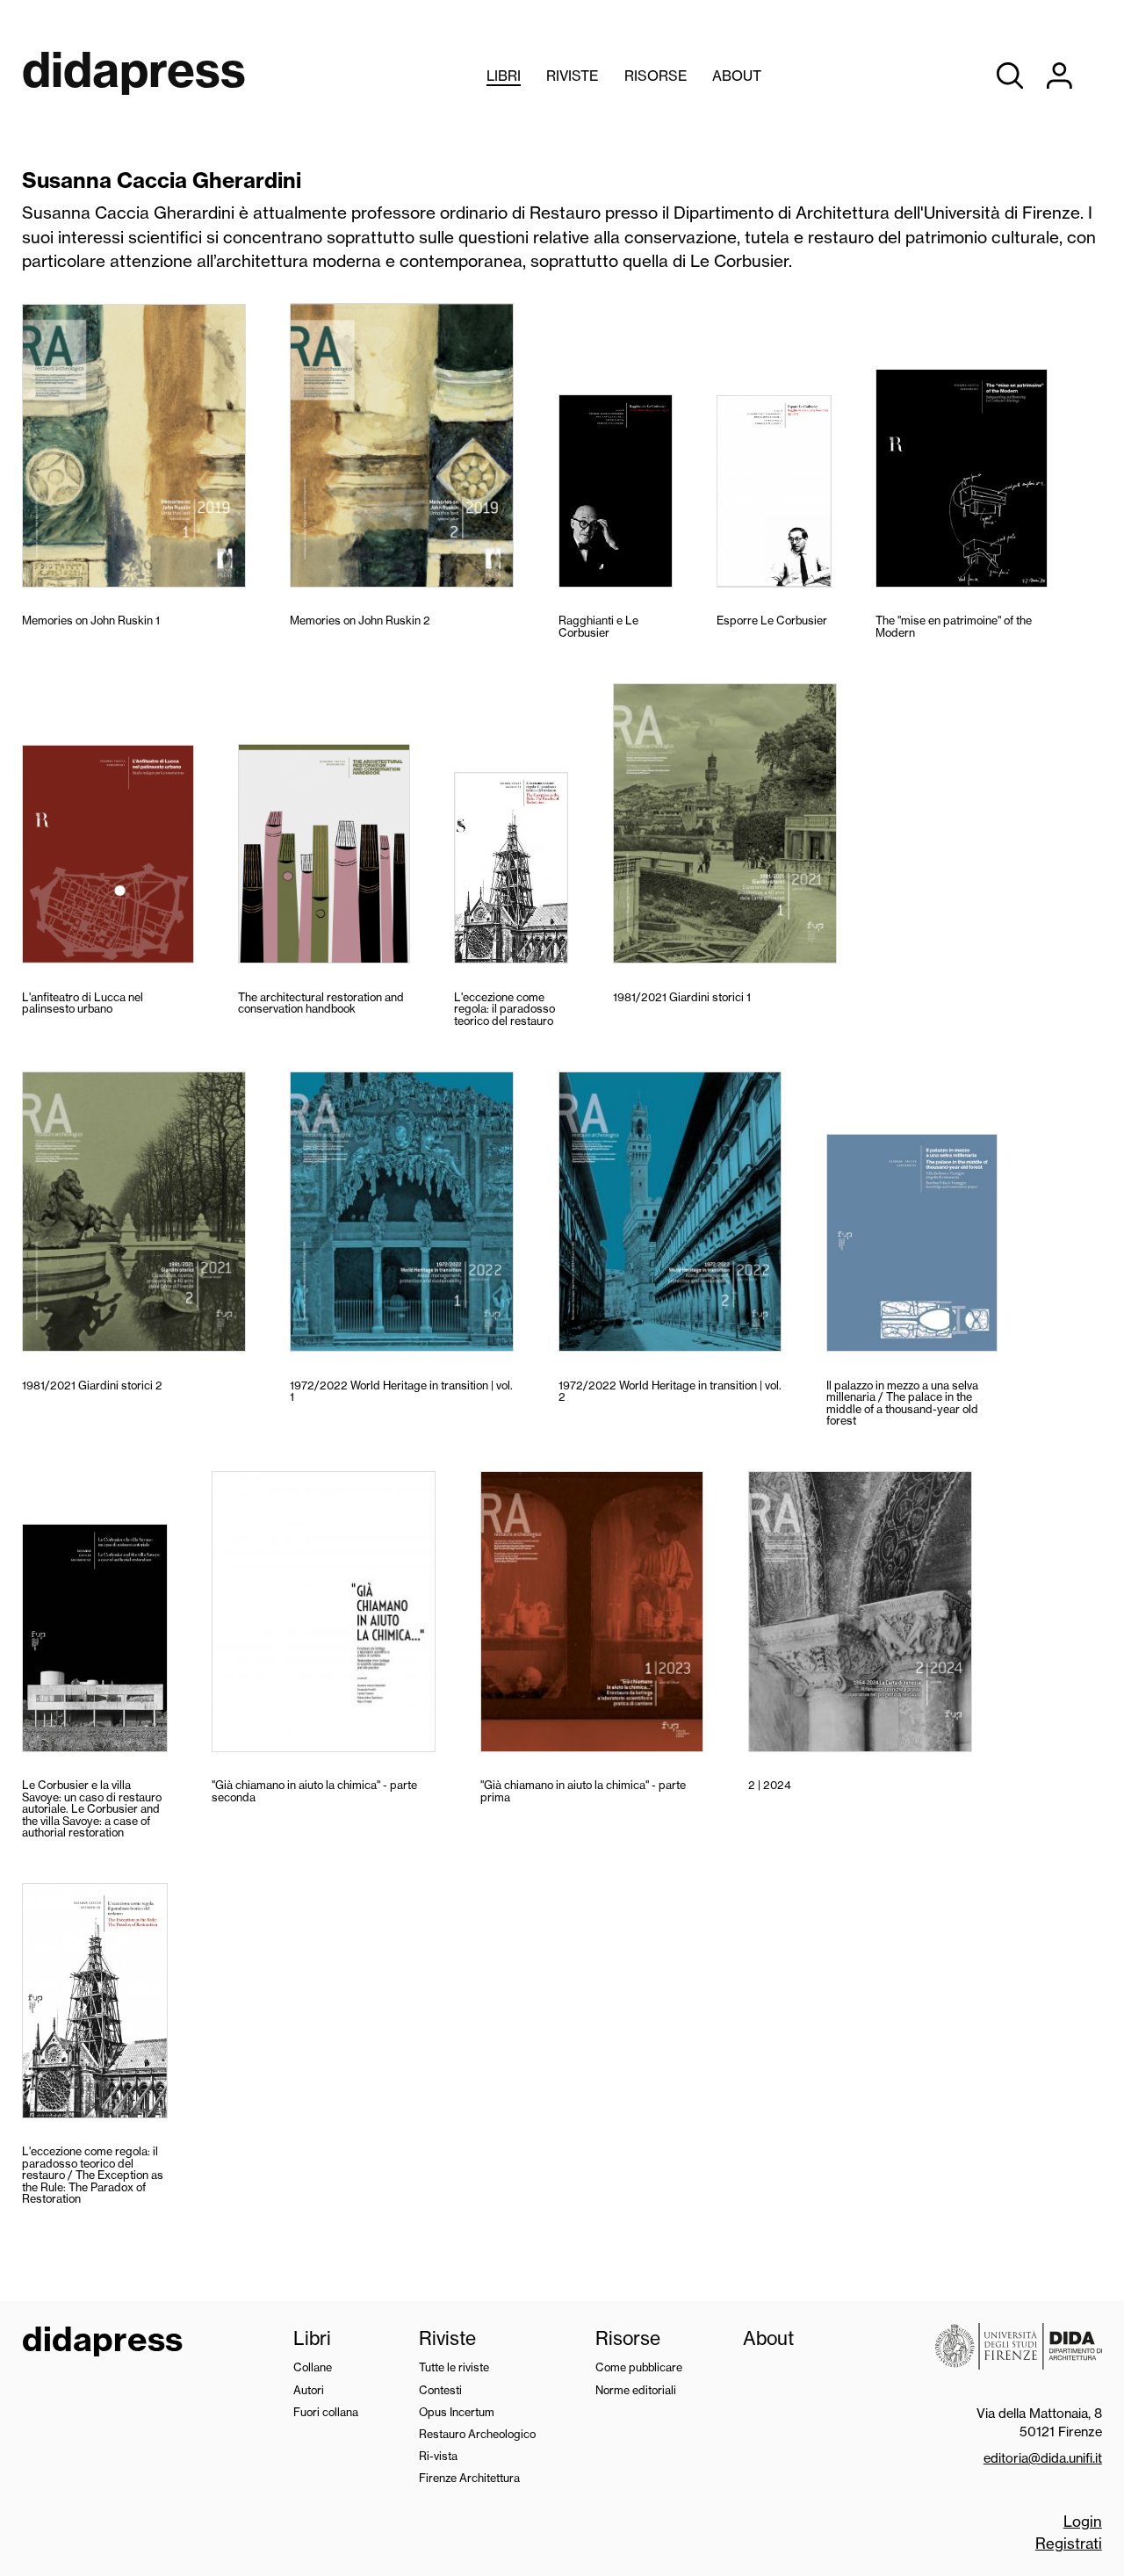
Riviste (572, 76)
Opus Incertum (457, 2412)
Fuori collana (326, 2412)
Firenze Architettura (469, 2478)
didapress (102, 2341)
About (737, 76)
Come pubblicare (639, 2367)
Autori (309, 2390)
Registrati (1069, 2543)
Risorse (656, 76)
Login (1083, 2521)
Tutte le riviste (454, 2367)
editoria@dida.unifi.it (1043, 2458)
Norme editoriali (636, 2390)
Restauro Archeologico (477, 2434)
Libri (504, 76)
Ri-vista (438, 2456)
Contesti (440, 2390)
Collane (313, 2367)
